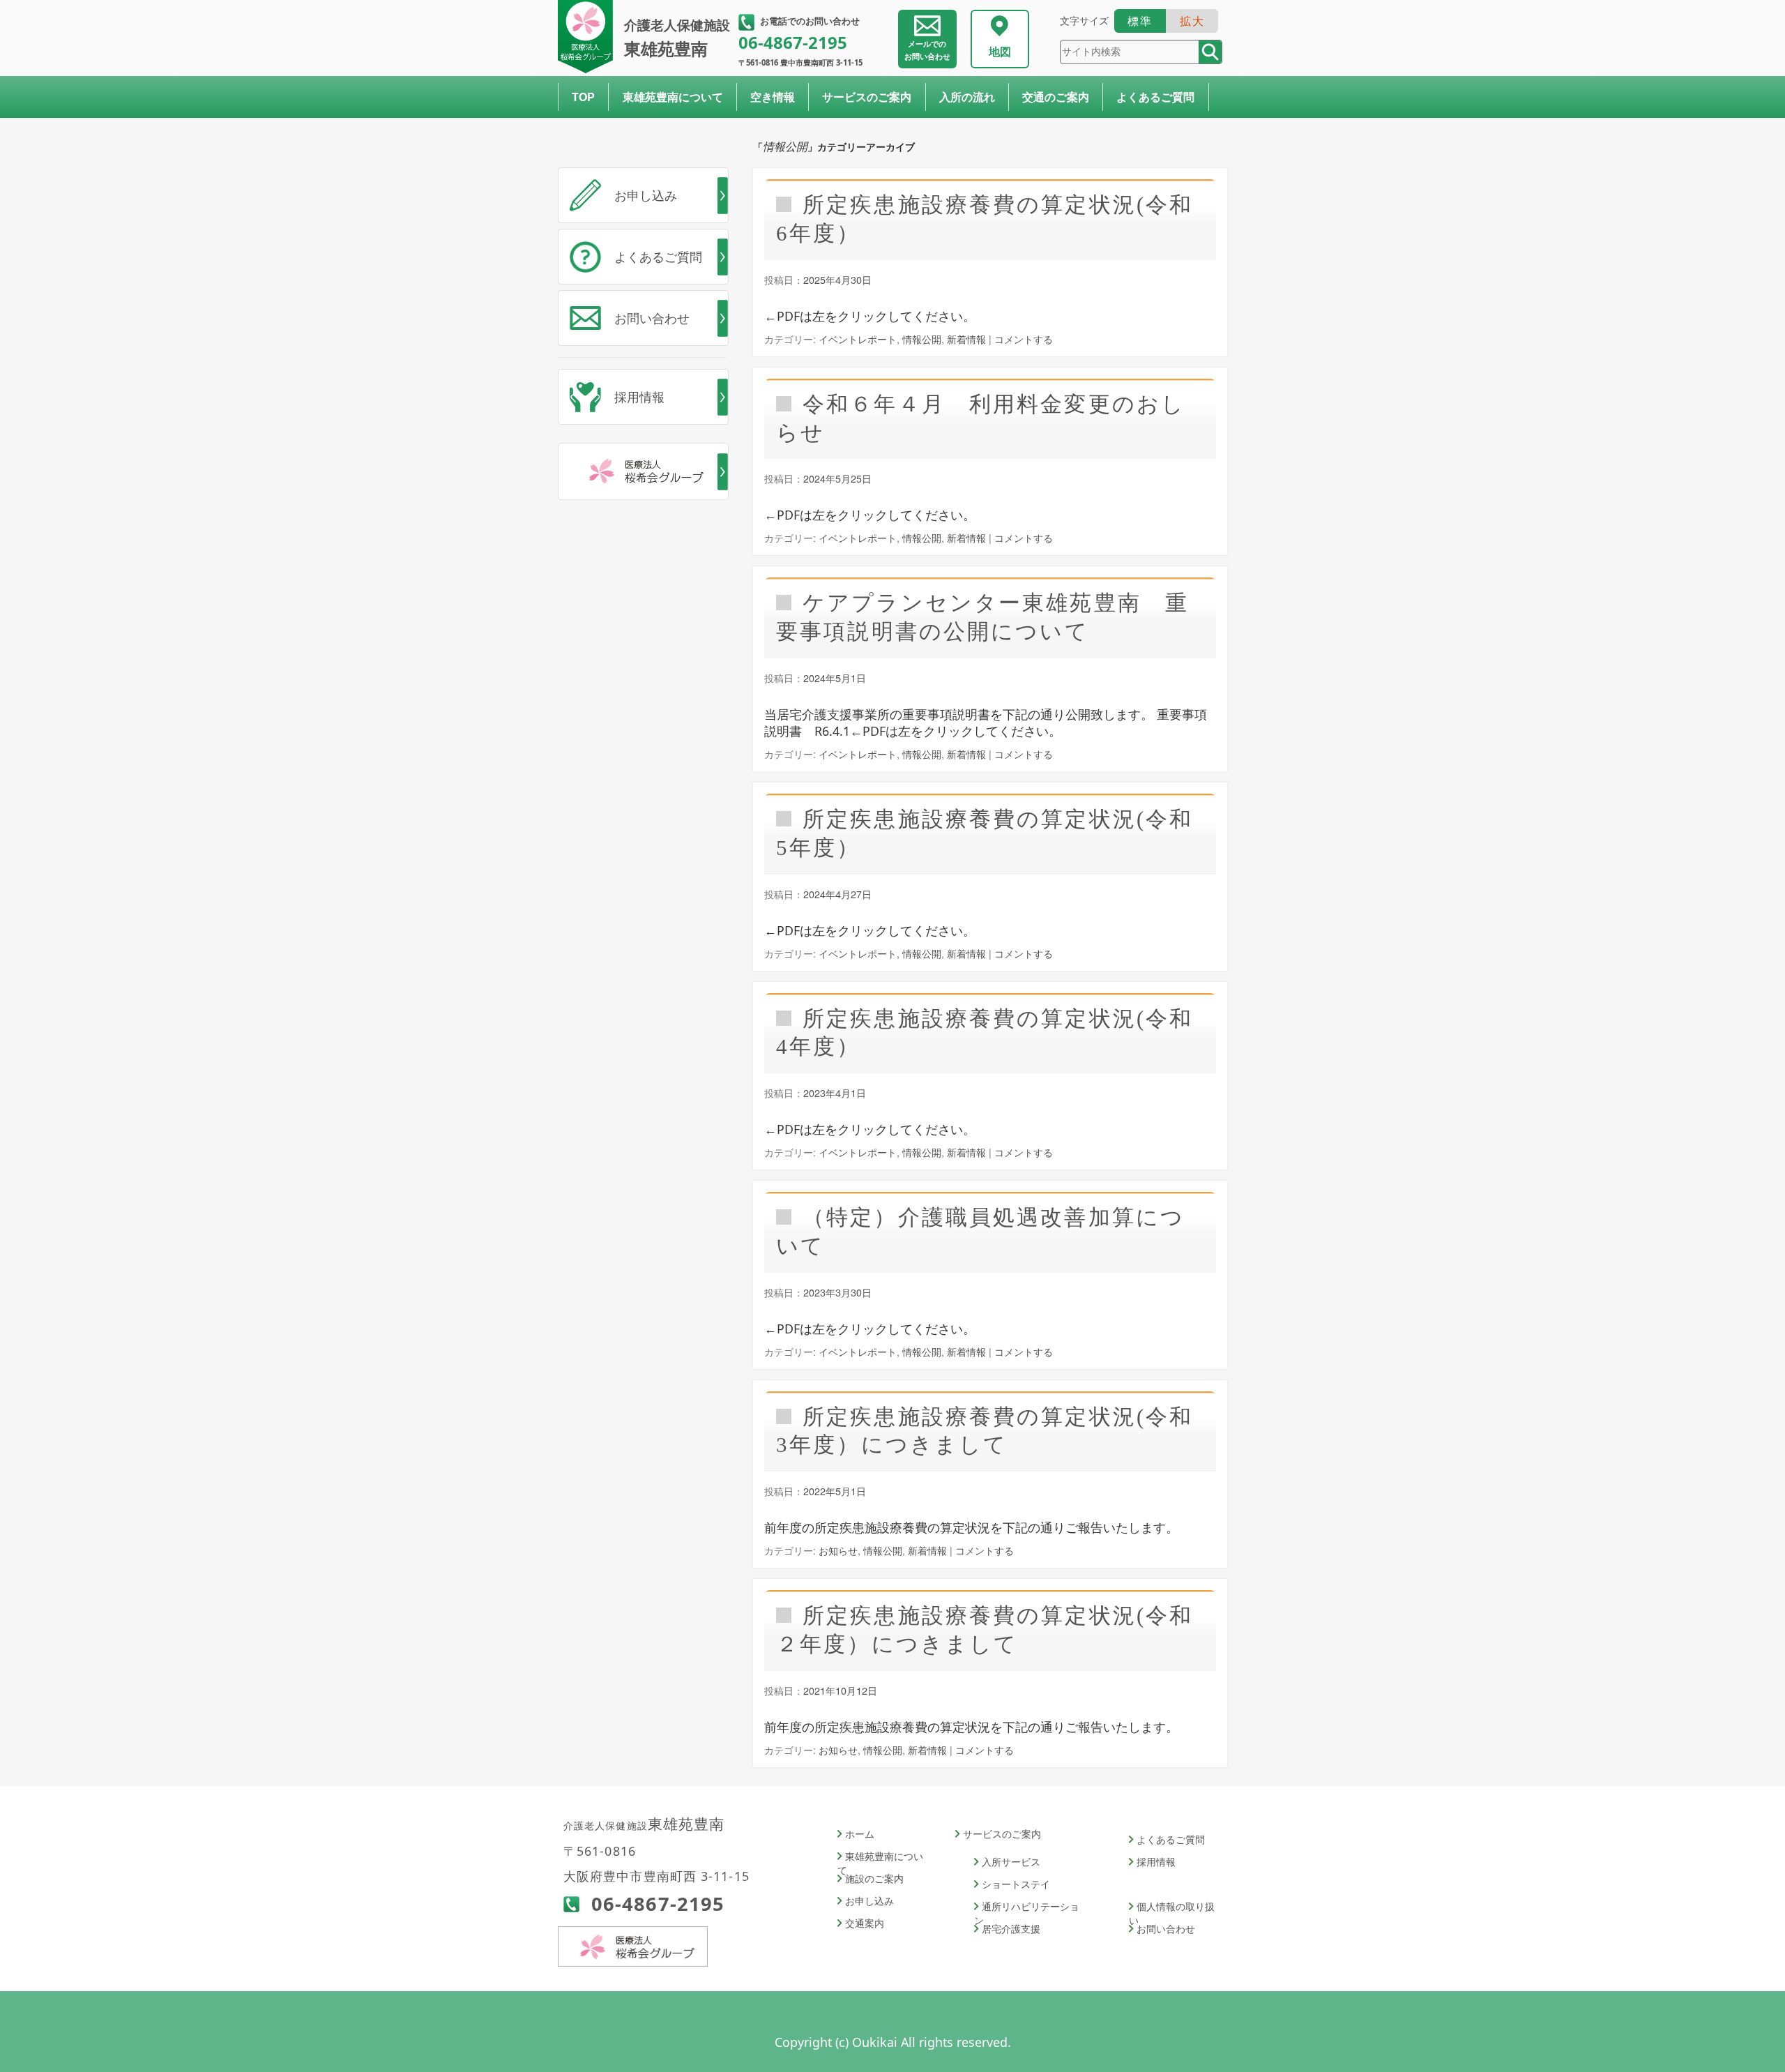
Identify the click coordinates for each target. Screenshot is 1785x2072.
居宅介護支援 (1011, 1929)
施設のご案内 (874, 1878)
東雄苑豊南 (677, 38)
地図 (1000, 52)
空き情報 (773, 97)
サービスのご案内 (867, 97)
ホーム (860, 1834)
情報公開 (922, 339)
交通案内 (865, 1923)
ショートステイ (1016, 1884)
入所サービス (1011, 1862)
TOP (583, 97)
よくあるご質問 (1155, 97)
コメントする (1024, 339)
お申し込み (646, 195)
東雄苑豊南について (673, 97)
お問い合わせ (927, 50)
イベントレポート (858, 339)
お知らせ (838, 1550)
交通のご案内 (1056, 97)
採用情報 (639, 397)
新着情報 (966, 339)
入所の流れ (967, 97)
